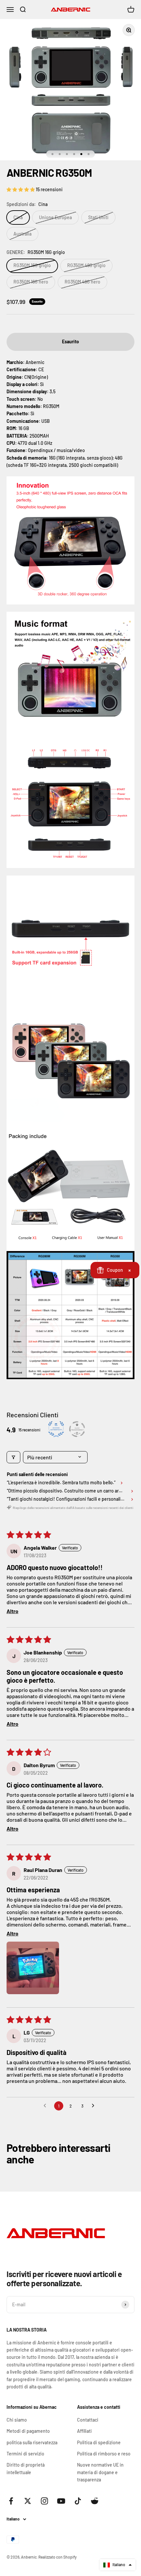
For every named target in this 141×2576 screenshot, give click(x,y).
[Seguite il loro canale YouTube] (61, 2501)
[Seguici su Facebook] (11, 2501)
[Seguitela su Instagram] (44, 2501)
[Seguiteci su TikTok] (78, 2501)
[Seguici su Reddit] (95, 2501)
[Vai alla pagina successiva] (95, 2106)
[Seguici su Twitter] (28, 2501)
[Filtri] (13, 1457)
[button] (21, 189)
